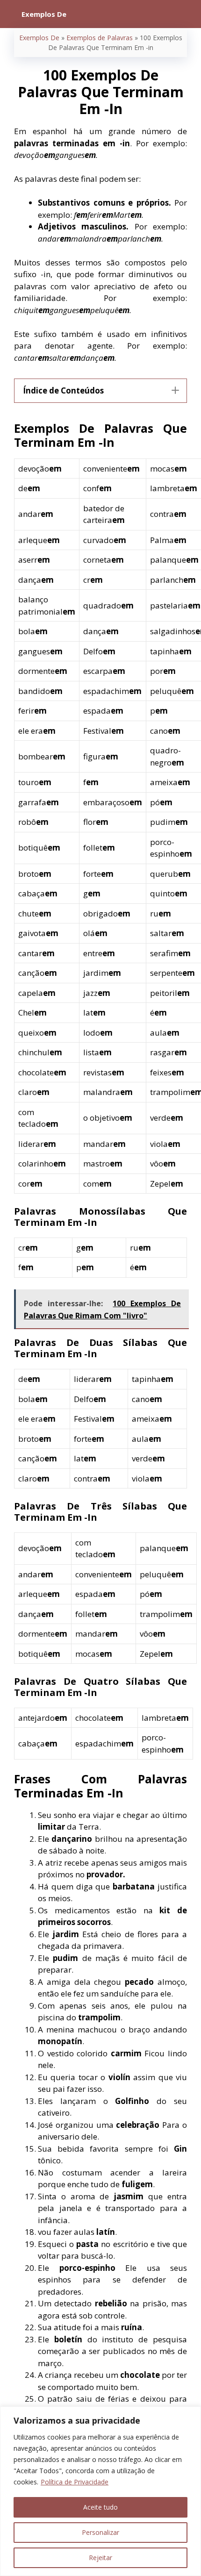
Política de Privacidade (75, 2482)
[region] (100, 2491)
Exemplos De (39, 38)
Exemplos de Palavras (100, 38)
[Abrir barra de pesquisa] (187, 14)
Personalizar (100, 2532)
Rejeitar (100, 2558)
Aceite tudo (100, 2507)
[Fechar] (191, 2414)
